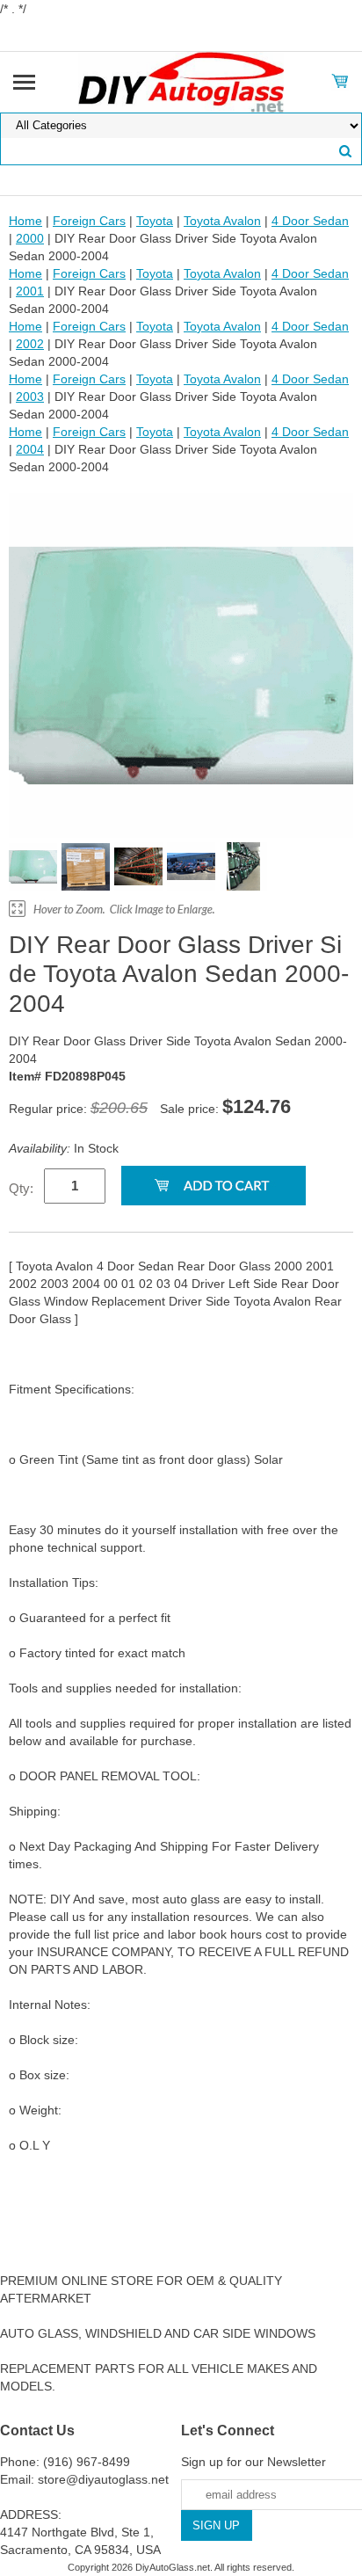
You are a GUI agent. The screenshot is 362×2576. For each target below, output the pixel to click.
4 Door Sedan (310, 221)
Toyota (155, 221)
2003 (30, 397)
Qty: (21, 1188)
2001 (30, 291)
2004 (30, 449)
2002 (30, 344)
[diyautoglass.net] (181, 81)
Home (25, 221)
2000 (30, 238)
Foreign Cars (89, 221)
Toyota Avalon (222, 221)
